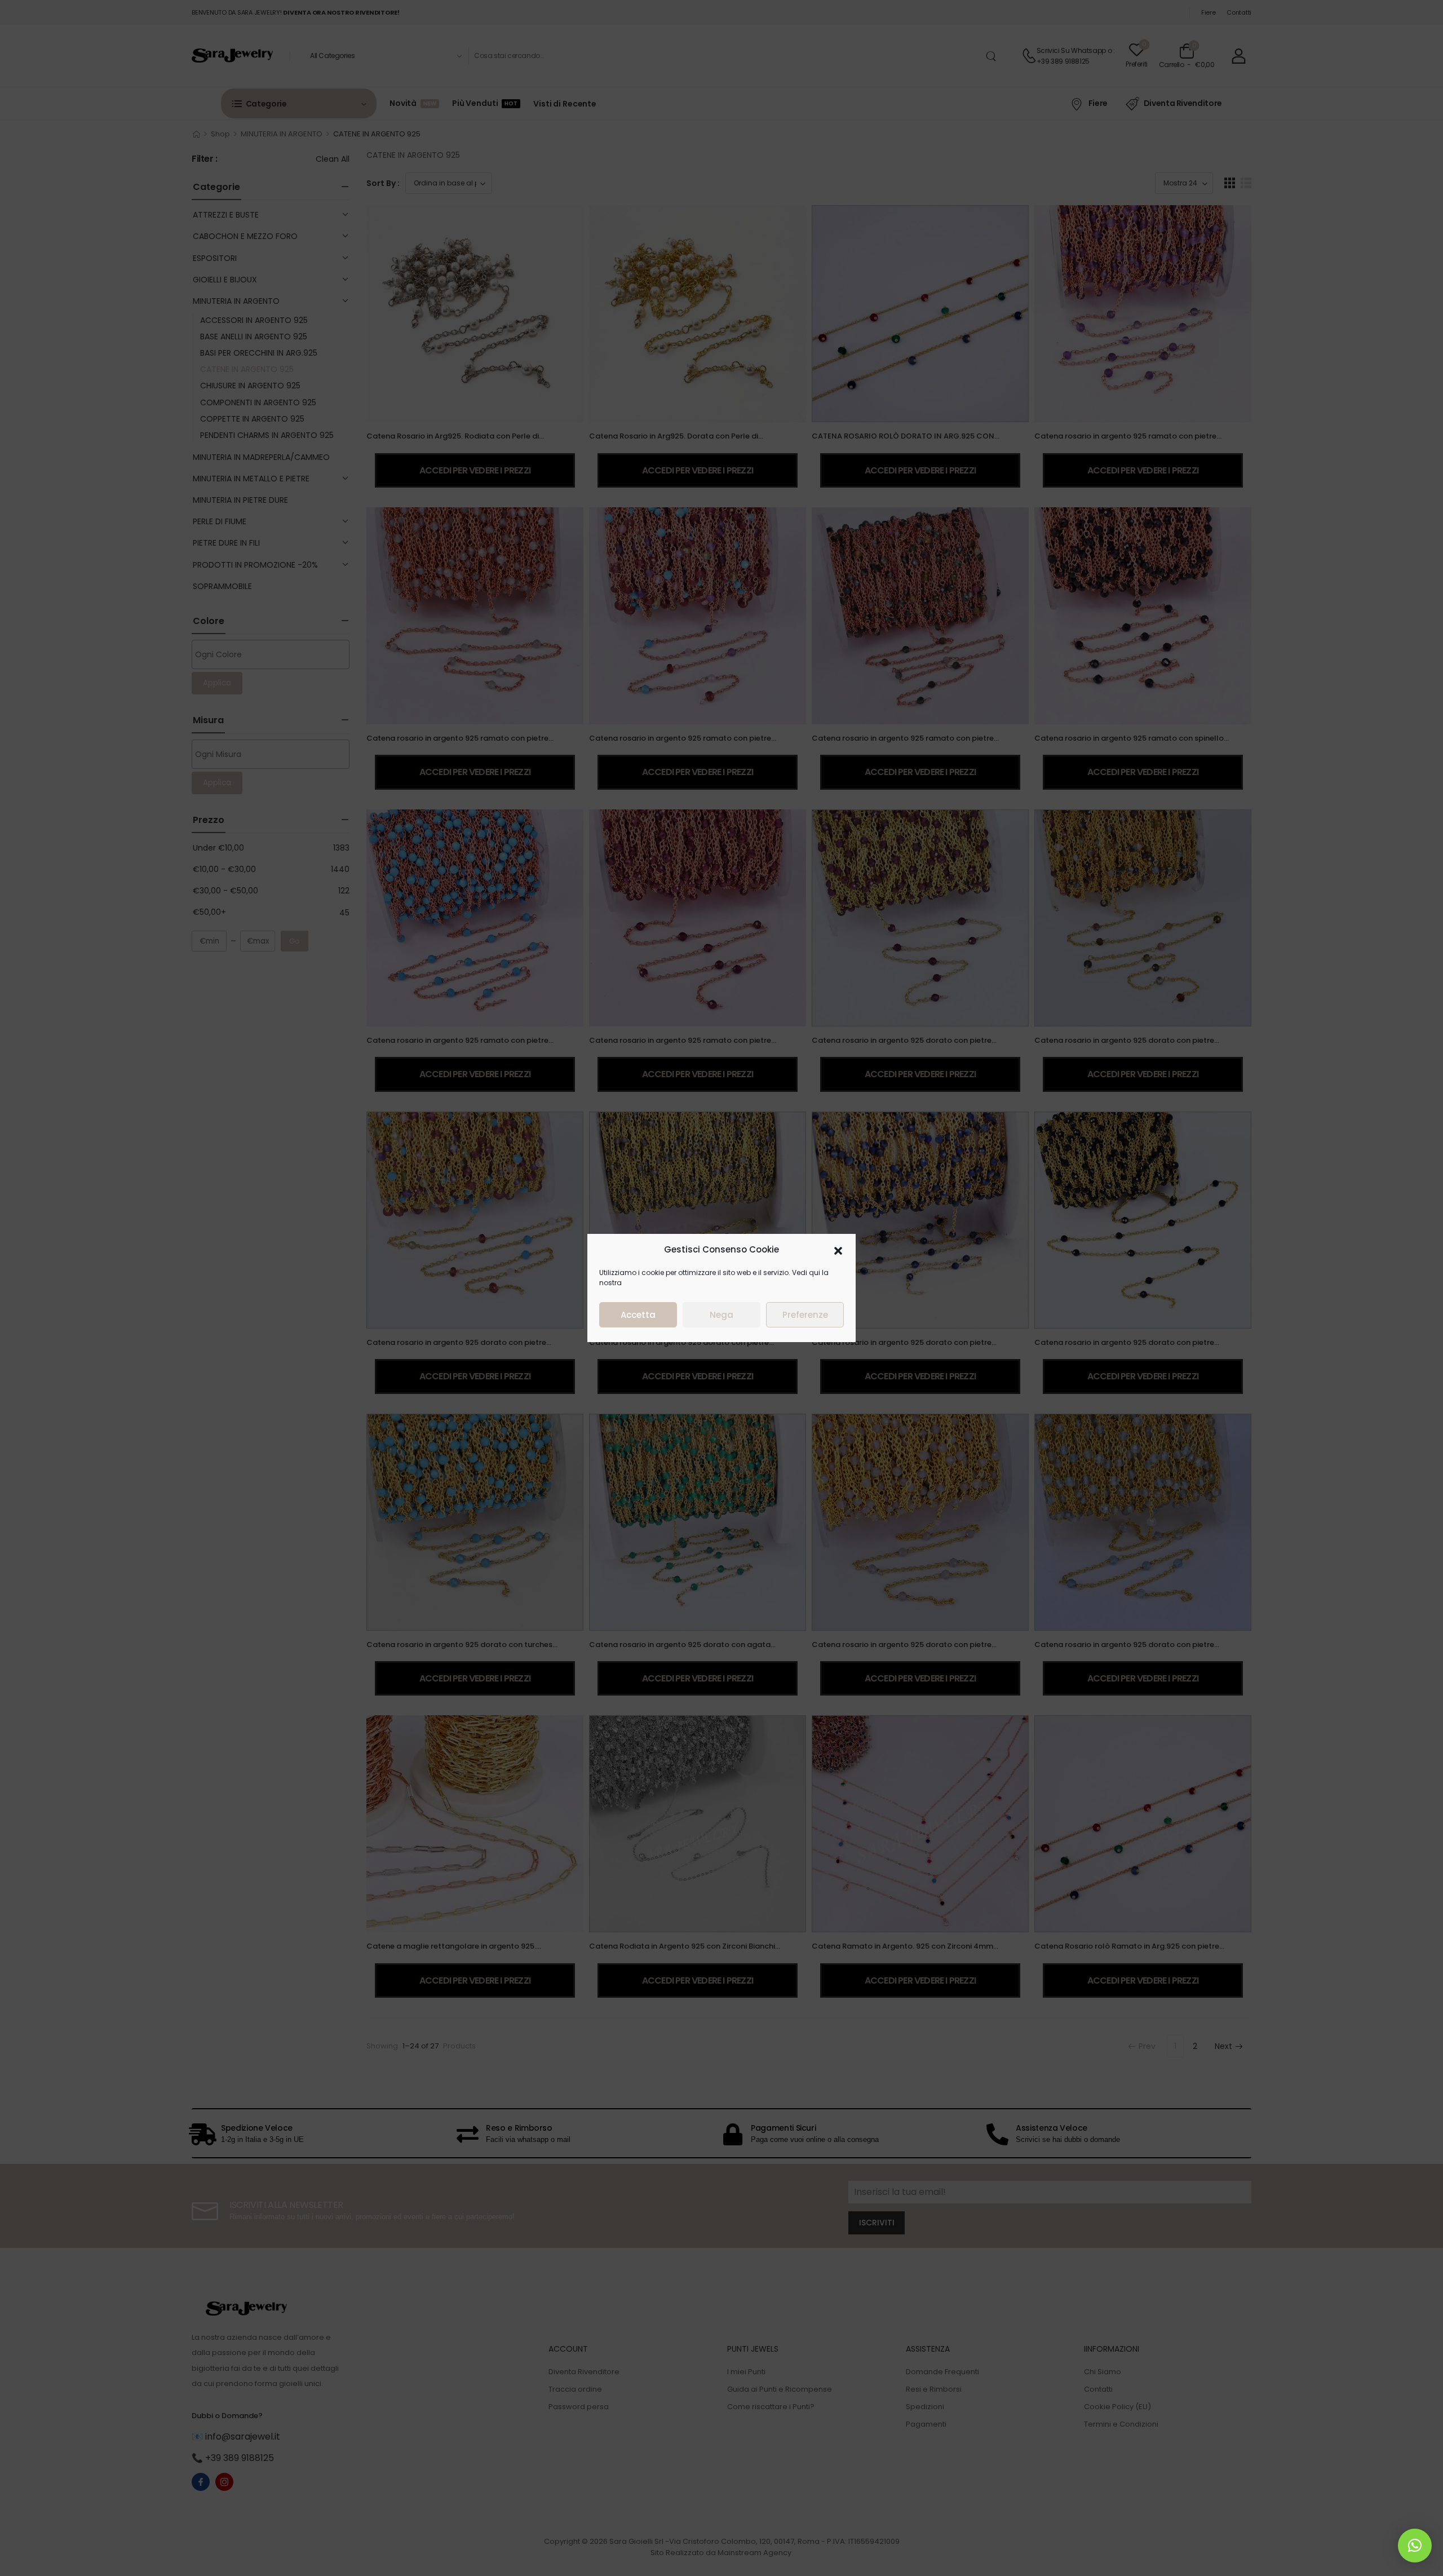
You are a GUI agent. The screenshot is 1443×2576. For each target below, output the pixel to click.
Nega (721, 1315)
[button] (838, 1250)
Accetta (638, 1315)
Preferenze (805, 1315)
